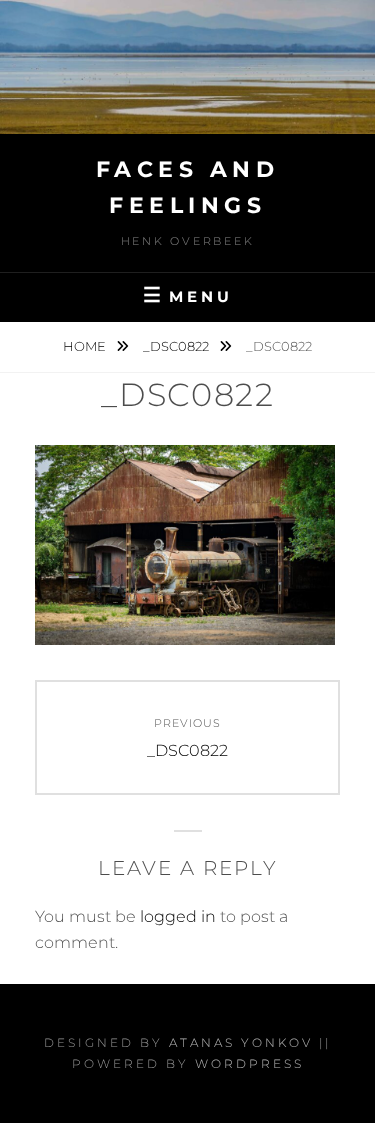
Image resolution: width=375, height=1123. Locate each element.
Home (86, 346)
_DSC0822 (177, 346)
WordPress (249, 1063)
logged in (178, 916)
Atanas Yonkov (241, 1042)
